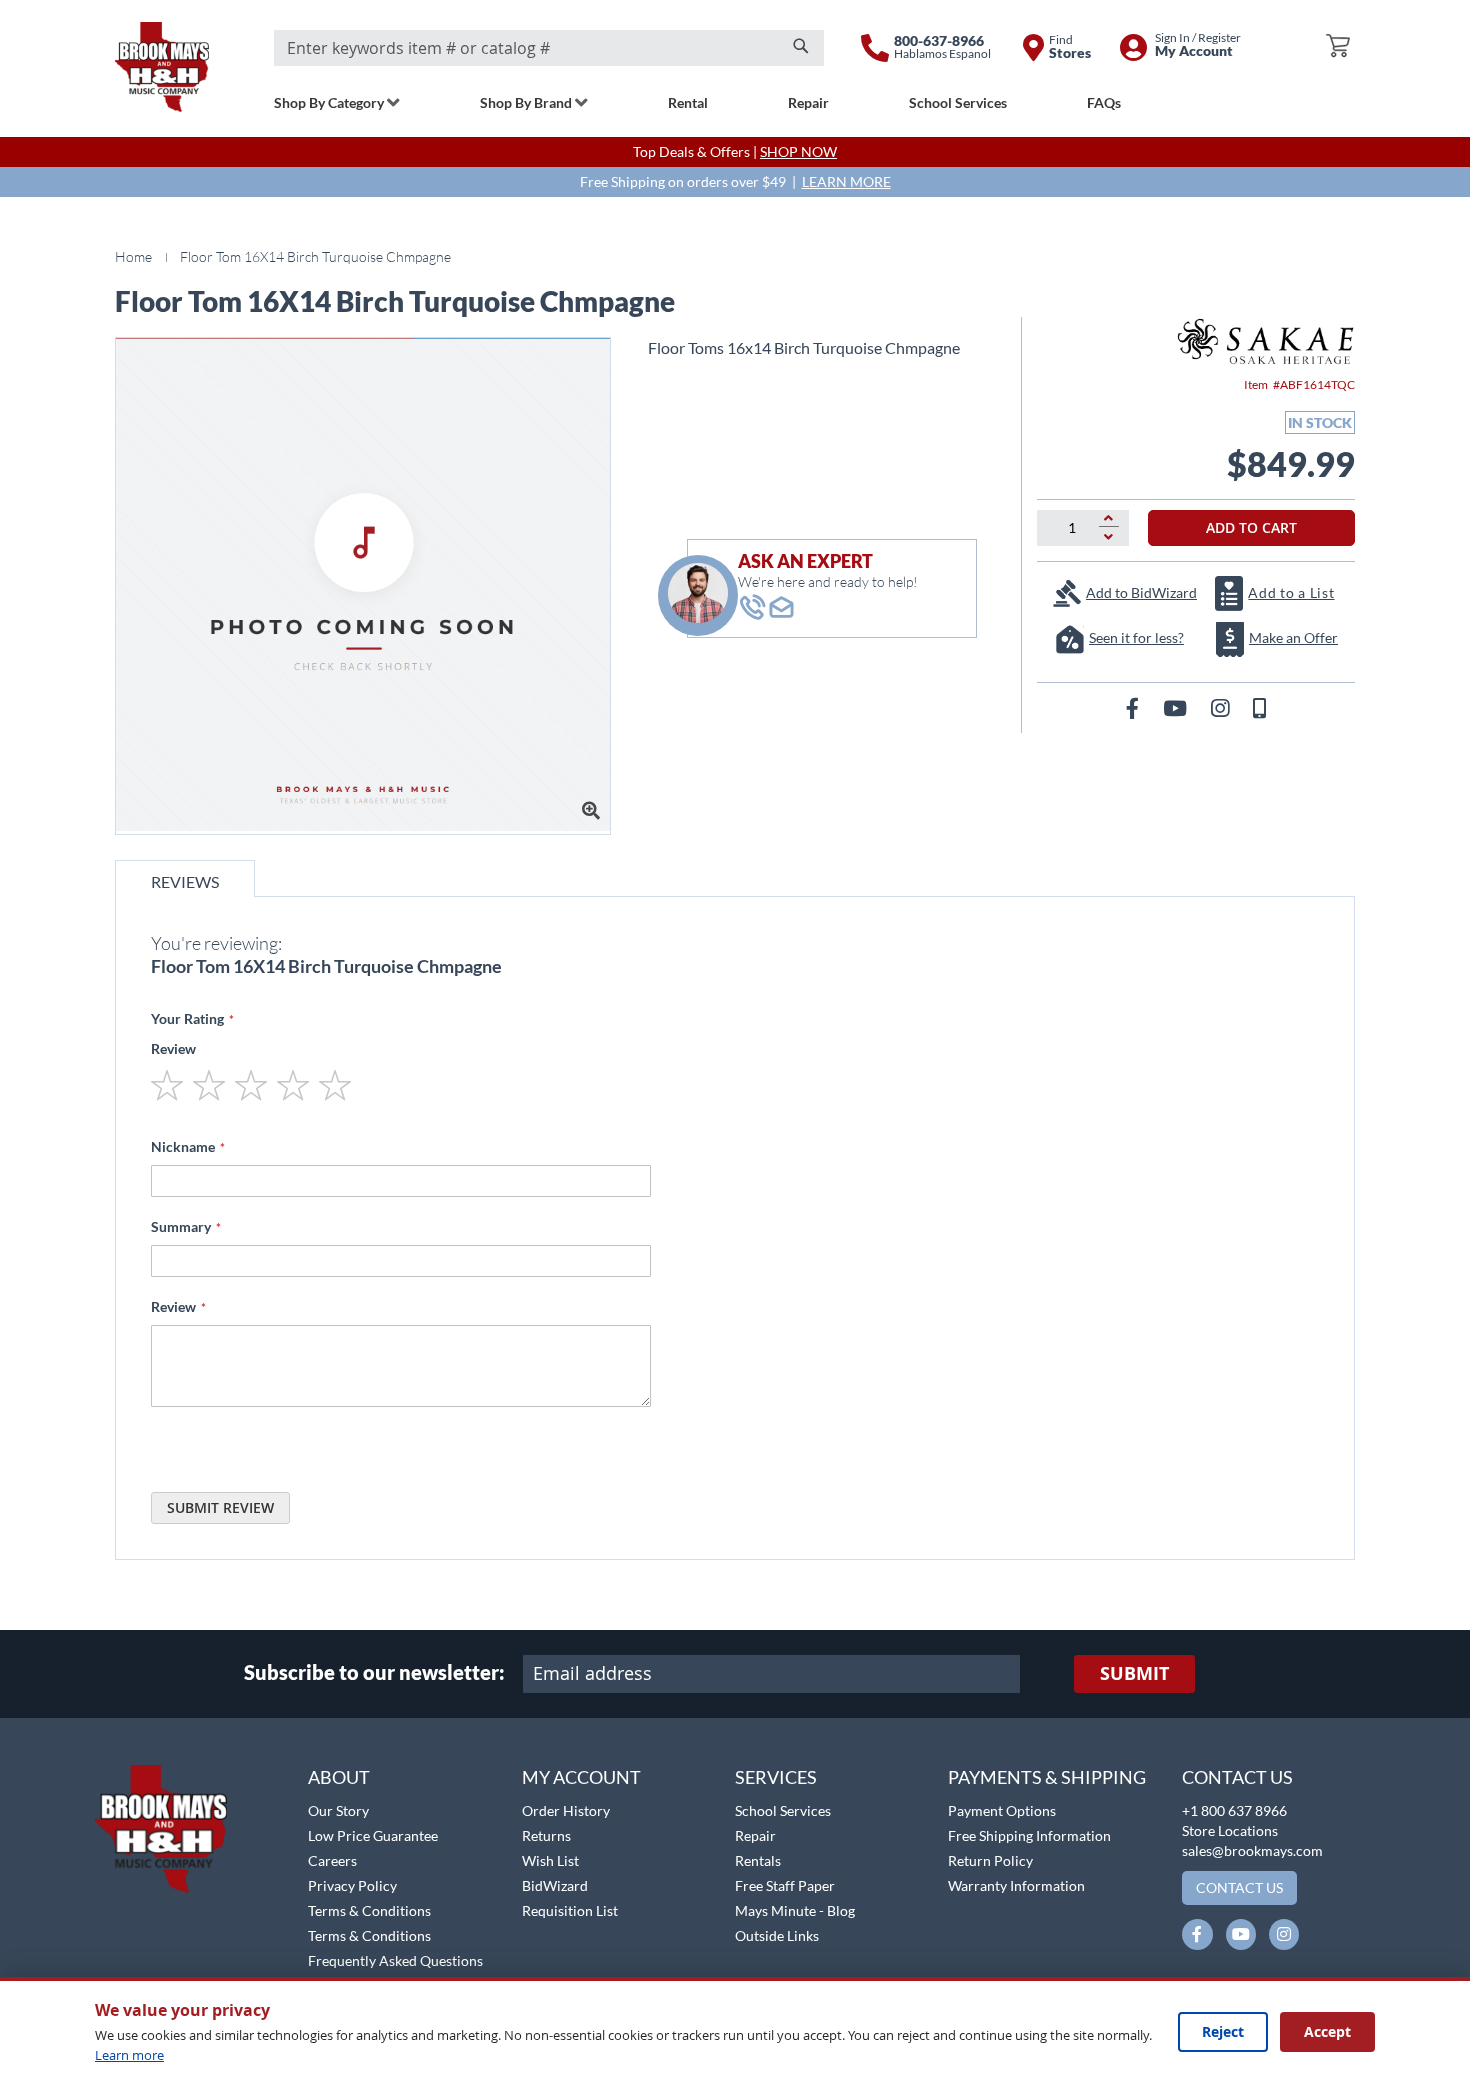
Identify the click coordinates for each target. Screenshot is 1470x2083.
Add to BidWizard (1141, 592)
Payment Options (1002, 1810)
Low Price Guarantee (373, 1835)
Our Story (338, 1810)
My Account (581, 1777)
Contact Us (1237, 1777)
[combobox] (549, 48)
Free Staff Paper (785, 1885)
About (339, 1777)
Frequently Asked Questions (395, 1960)
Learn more (129, 2055)
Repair (755, 1835)
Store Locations (1230, 1830)
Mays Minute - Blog (795, 1910)
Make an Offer (1293, 637)
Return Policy (990, 1860)
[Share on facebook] (1134, 707)
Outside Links (777, 1935)
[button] (67, 1754)
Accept (1327, 2031)
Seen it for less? (1136, 637)
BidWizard (555, 1885)
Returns (546, 1835)
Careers (332, 1860)
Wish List (550, 1860)
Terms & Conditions (369, 1910)
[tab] (185, 878)
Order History (566, 1810)
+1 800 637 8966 (1234, 1810)
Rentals (758, 1860)
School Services (783, 1810)
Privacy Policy (352, 1885)
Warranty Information (1016, 1885)
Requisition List (570, 1910)
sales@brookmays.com (1252, 1850)
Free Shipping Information (1029, 1835)
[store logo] (162, 67)
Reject (1223, 2031)
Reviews (185, 881)
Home (133, 256)
